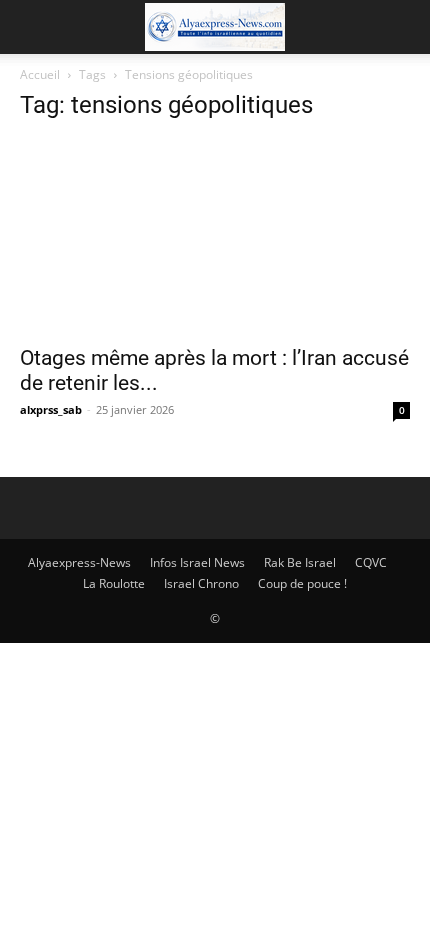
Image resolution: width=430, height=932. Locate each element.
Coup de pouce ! (302, 583)
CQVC (371, 562)
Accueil (40, 74)
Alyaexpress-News (79, 562)
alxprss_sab (51, 409)
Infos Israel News (197, 562)
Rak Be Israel (300, 562)
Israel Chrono (201, 583)
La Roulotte (114, 583)
